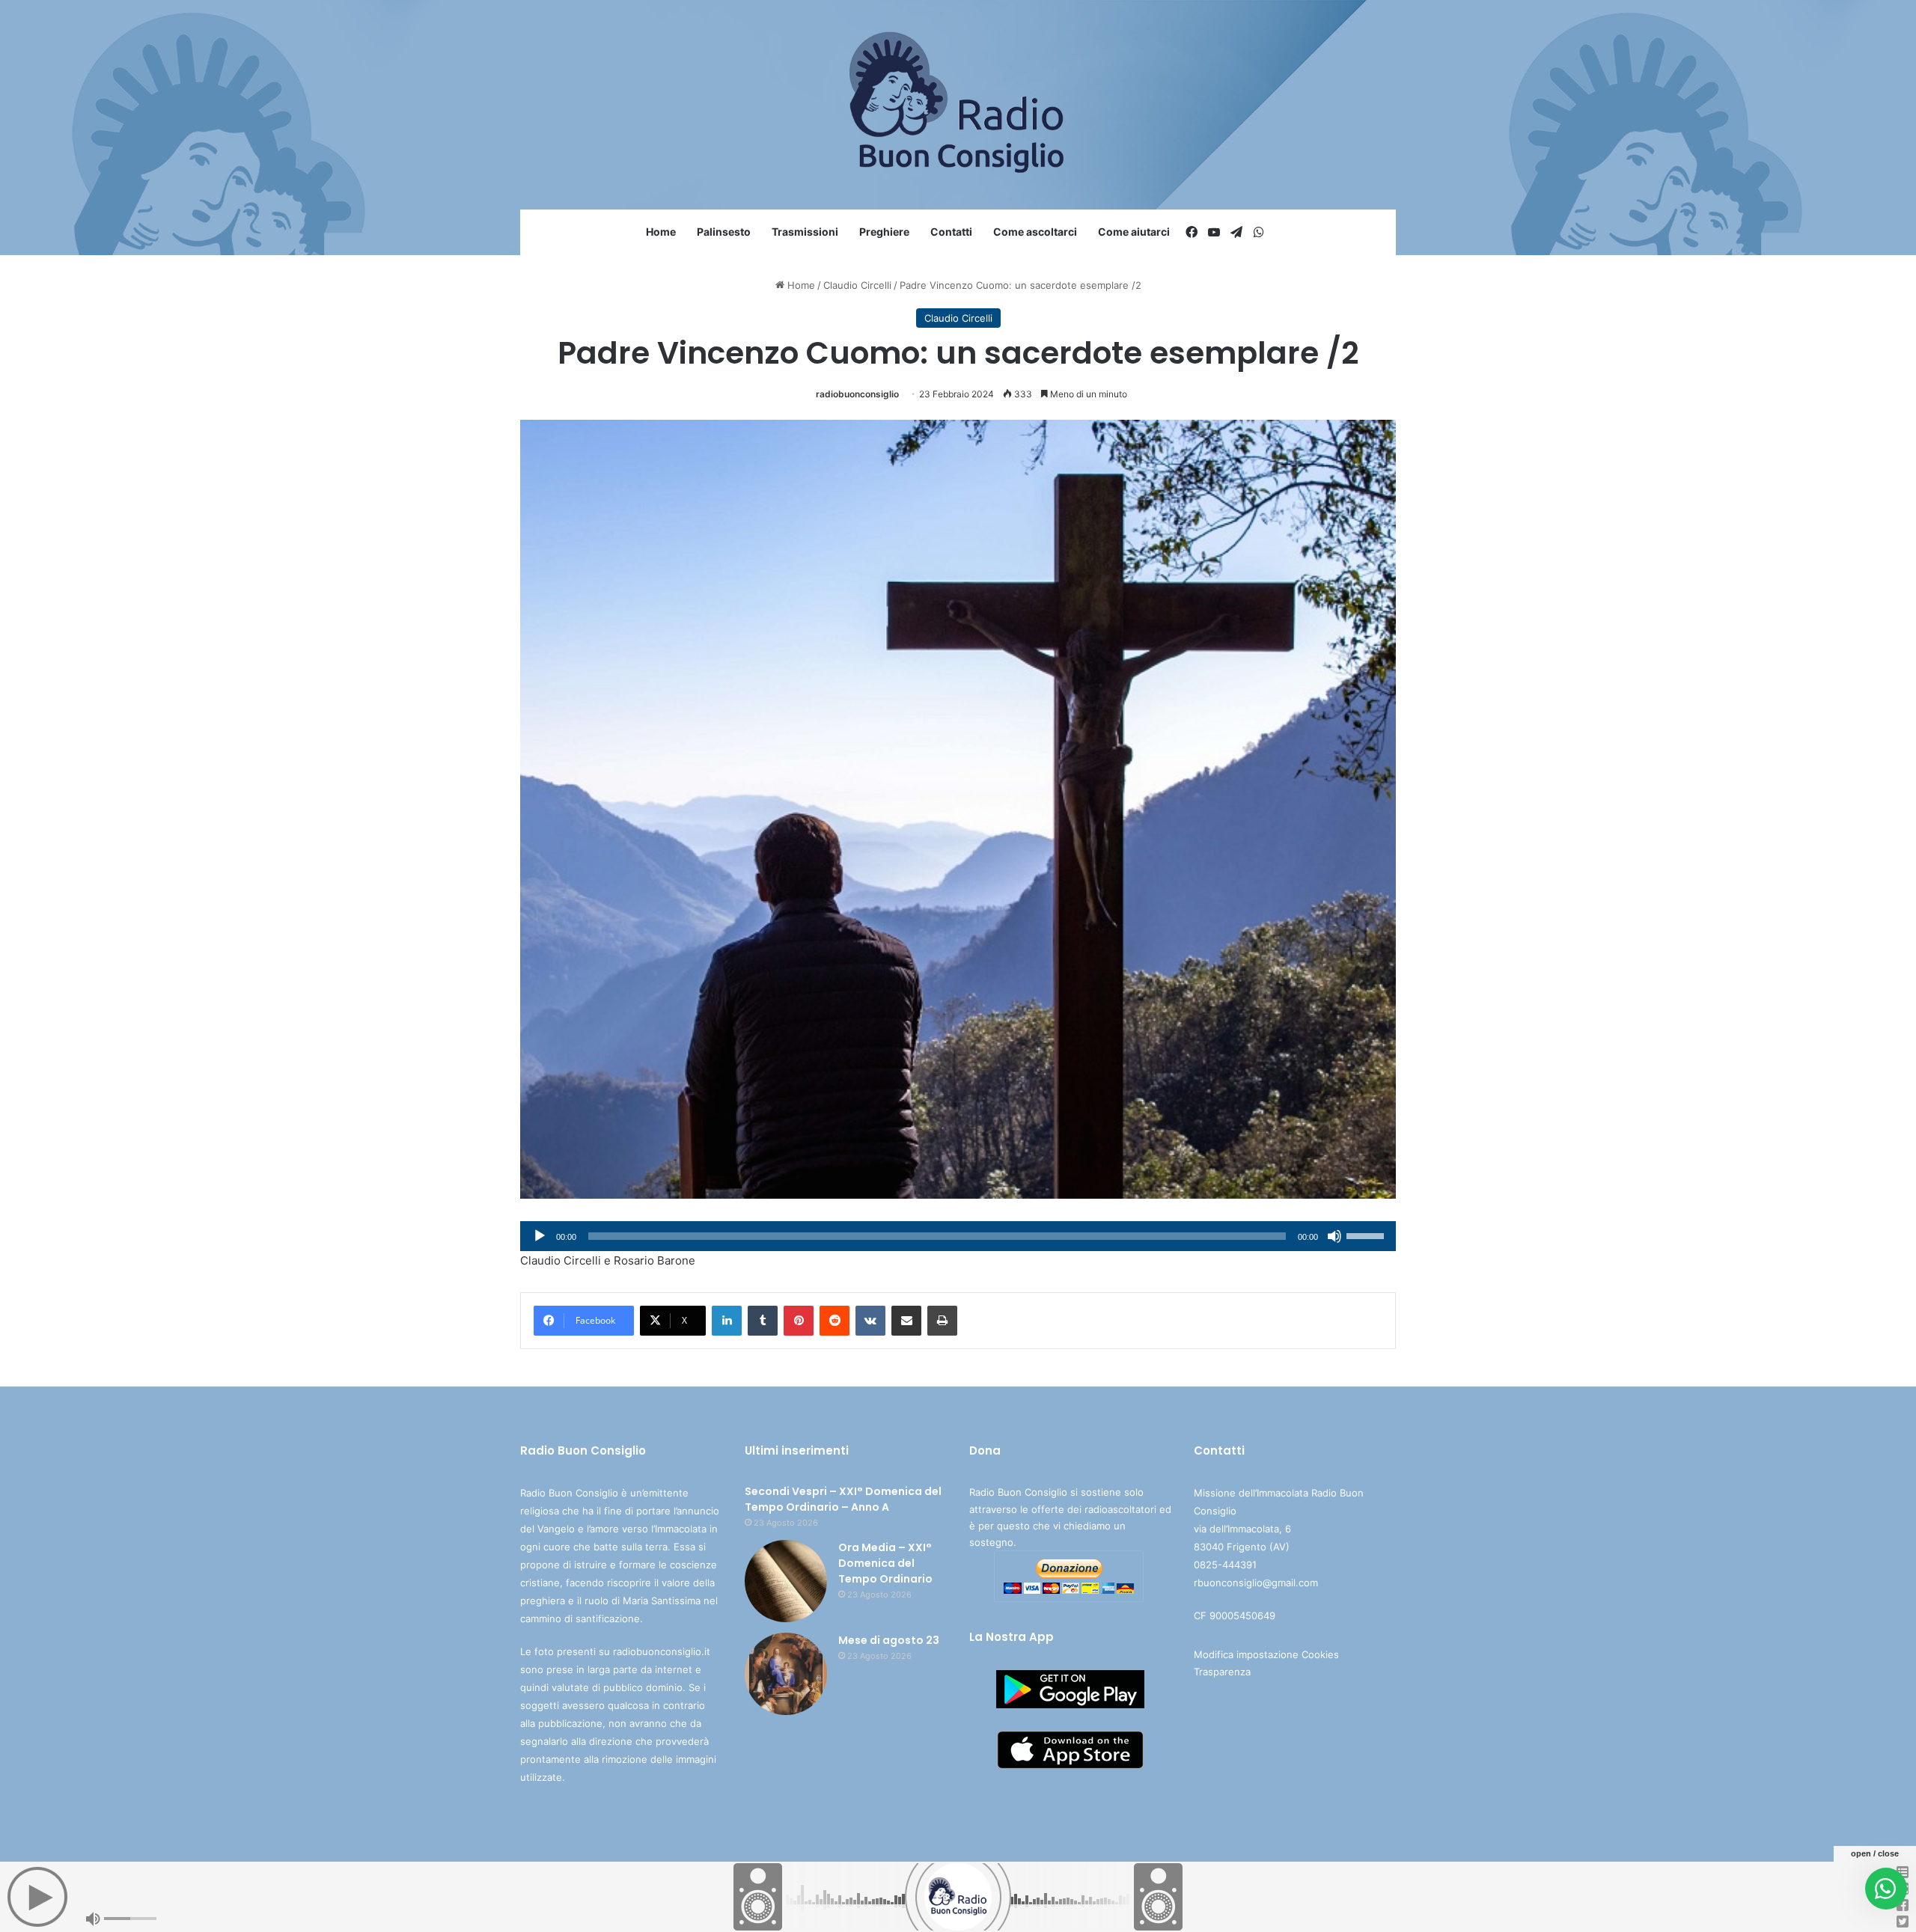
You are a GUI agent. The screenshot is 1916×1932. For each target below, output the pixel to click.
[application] (958, 1236)
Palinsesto (724, 232)
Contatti (951, 232)
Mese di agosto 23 (889, 1640)
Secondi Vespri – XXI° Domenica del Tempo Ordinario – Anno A (843, 1499)
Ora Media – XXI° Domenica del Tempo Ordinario (885, 1563)
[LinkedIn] (727, 1321)
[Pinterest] (799, 1321)
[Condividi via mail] (906, 1321)
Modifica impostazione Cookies (1266, 1654)
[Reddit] (835, 1321)
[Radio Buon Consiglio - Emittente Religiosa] (958, 105)
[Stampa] (942, 1321)
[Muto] (1334, 1236)
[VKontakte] (870, 1321)
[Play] (540, 1236)
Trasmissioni (805, 232)
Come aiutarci (1134, 232)
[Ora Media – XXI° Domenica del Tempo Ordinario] (786, 1581)
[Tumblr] (763, 1321)
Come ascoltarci (1035, 232)
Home (661, 232)
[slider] (1367, 1235)
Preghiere (884, 232)
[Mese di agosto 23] (786, 1674)
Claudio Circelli (857, 285)
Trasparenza (1222, 1672)
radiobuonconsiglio (857, 394)
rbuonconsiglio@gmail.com (1256, 1583)
